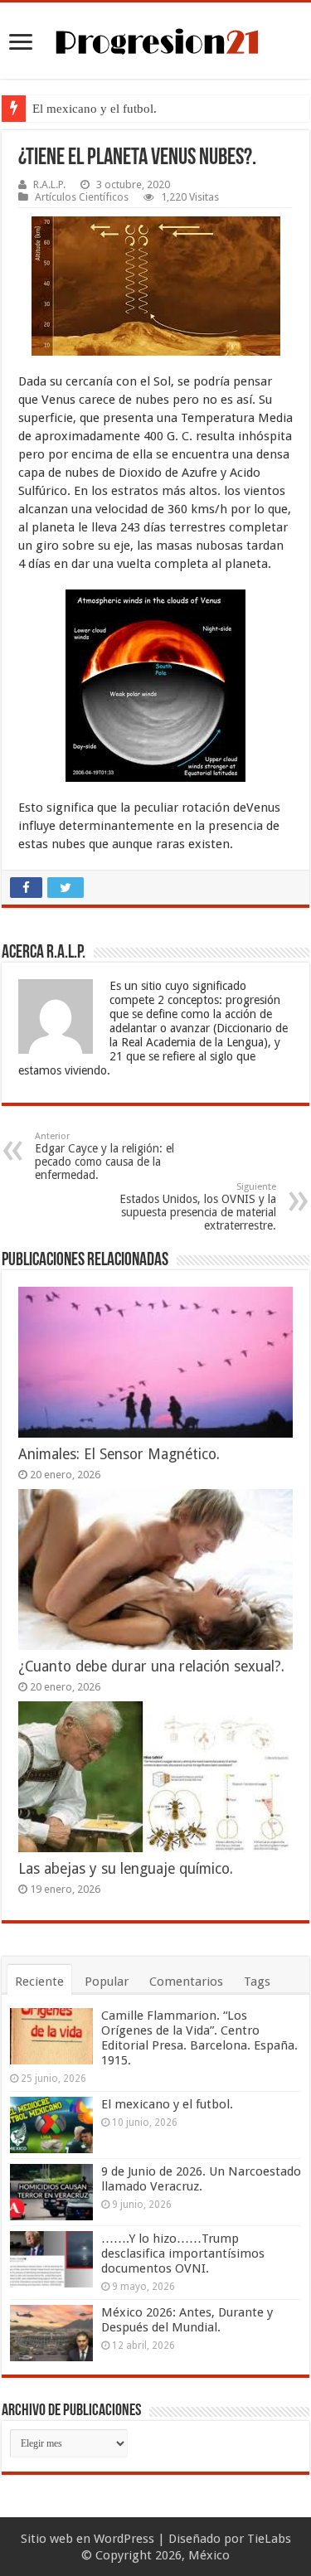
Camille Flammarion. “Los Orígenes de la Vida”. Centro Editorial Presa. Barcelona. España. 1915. (199, 2038)
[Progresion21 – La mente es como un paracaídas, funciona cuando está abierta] (156, 39)
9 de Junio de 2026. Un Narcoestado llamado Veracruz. (201, 2179)
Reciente (39, 1982)
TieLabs (269, 2539)
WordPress (124, 2539)
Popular (107, 1982)
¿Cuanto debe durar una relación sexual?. (151, 1666)
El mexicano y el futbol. (95, 109)
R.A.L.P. (49, 184)
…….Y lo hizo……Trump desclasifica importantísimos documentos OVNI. (183, 2253)
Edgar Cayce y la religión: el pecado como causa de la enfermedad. (104, 1156)
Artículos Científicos (82, 197)
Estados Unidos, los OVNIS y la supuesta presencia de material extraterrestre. (198, 1207)
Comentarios (186, 1982)
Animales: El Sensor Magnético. (119, 1454)
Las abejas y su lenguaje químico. (126, 1869)
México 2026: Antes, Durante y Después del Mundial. (187, 2320)
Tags (257, 1982)
